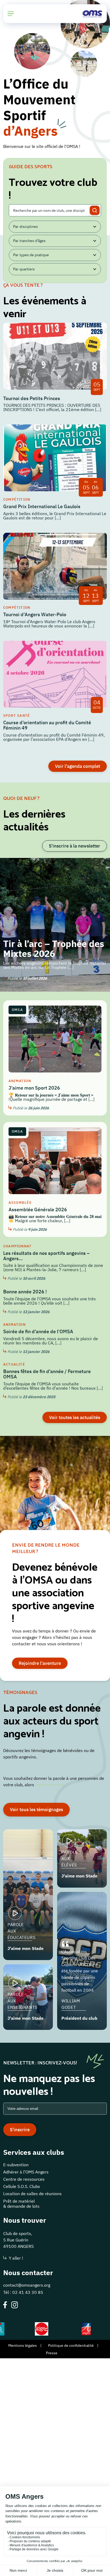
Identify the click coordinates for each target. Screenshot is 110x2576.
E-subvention (16, 2165)
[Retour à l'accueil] (92, 14)
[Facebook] (5, 2305)
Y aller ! (16, 2258)
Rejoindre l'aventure (40, 1663)
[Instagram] (15, 2305)
